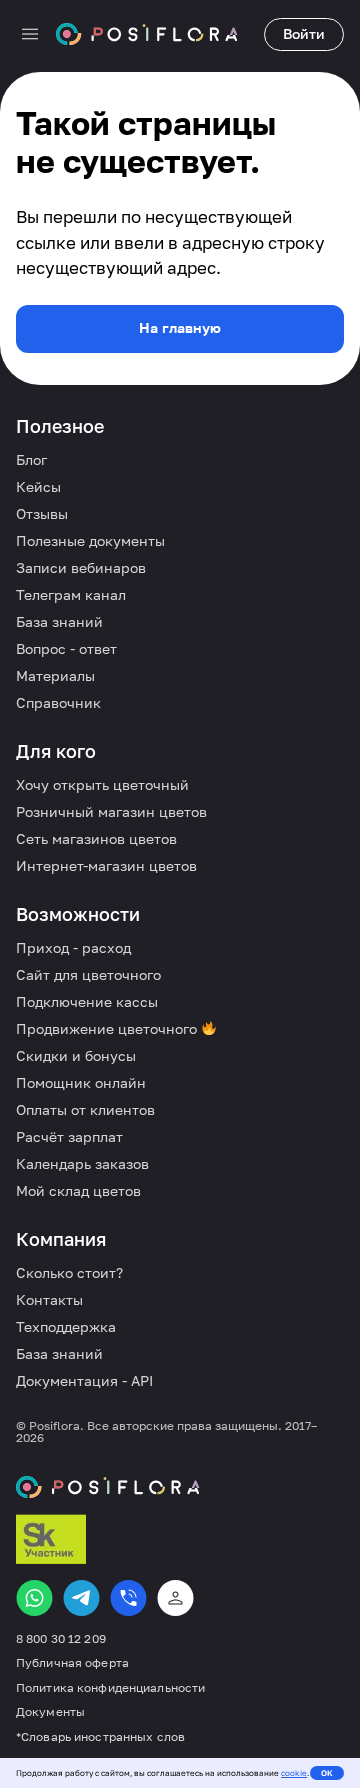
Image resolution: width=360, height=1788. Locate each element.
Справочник (58, 702)
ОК (327, 1773)
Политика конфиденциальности (110, 1688)
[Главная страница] (147, 34)
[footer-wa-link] (34, 1598)
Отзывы (42, 513)
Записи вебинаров (81, 567)
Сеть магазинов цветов (96, 838)
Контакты (49, 1299)
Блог (31, 459)
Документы (50, 1712)
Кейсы (38, 486)
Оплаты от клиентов (85, 1109)
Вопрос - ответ (66, 648)
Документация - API (84, 1380)
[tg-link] (81, 1598)
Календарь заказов (82, 1163)
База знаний (59, 621)
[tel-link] (128, 1598)
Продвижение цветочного (108, 1028)
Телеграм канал (71, 594)
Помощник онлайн (81, 1082)
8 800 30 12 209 (61, 1639)
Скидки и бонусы (76, 1055)
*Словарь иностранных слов (100, 1737)
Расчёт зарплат (69, 1136)
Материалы (55, 675)
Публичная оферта (72, 1663)
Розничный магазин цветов (111, 811)
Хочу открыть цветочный (102, 784)
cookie (294, 1773)
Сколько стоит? (69, 1272)
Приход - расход (73, 947)
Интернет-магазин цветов (106, 865)
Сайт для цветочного (88, 974)
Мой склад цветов (78, 1190)
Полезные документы (90, 540)
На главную (180, 327)
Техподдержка (66, 1326)
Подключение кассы (87, 1001)
